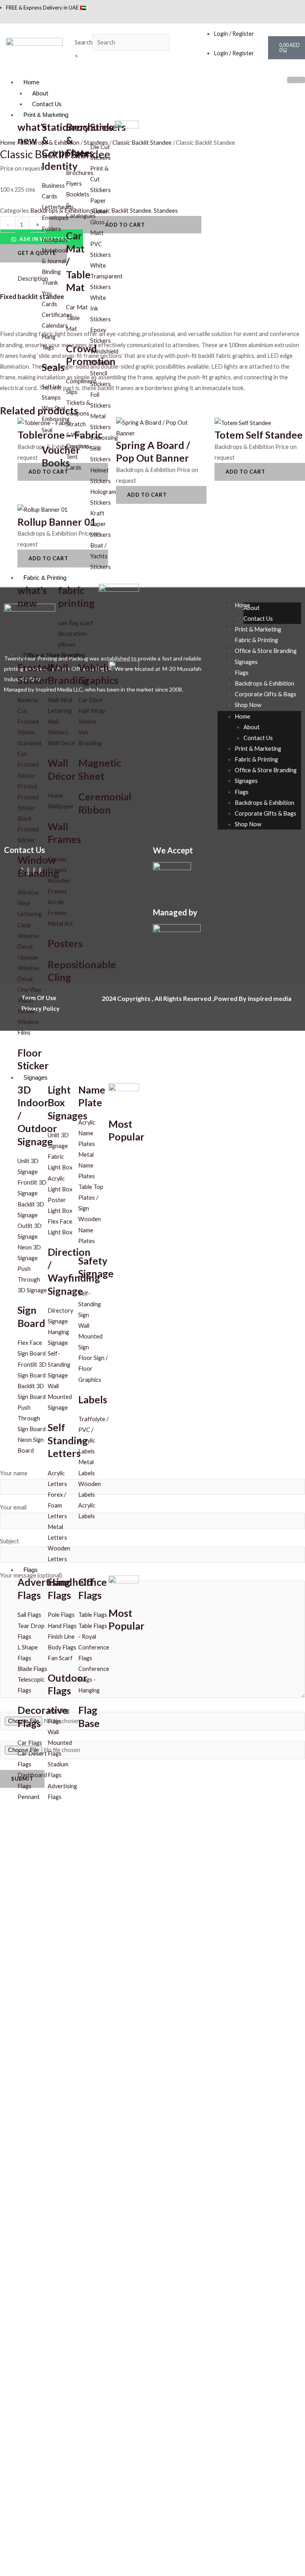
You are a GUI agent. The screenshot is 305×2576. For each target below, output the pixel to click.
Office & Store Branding (54, 655)
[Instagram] (294, 7)
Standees (166, 211)
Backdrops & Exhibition (264, 683)
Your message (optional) (31, 1575)
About (40, 93)
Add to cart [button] (147, 495)
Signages (36, 1078)
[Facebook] (289, 7)
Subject (10, 1541)
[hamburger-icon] (296, 80)
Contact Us (47, 104)
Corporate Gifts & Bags (265, 694)
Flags (31, 1570)
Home (31, 82)
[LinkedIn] (300, 7)
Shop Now (248, 705)
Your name (14, 1473)
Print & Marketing (46, 115)
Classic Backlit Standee (142, 143)
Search (84, 42)
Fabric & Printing (45, 578)
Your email (13, 1507)
